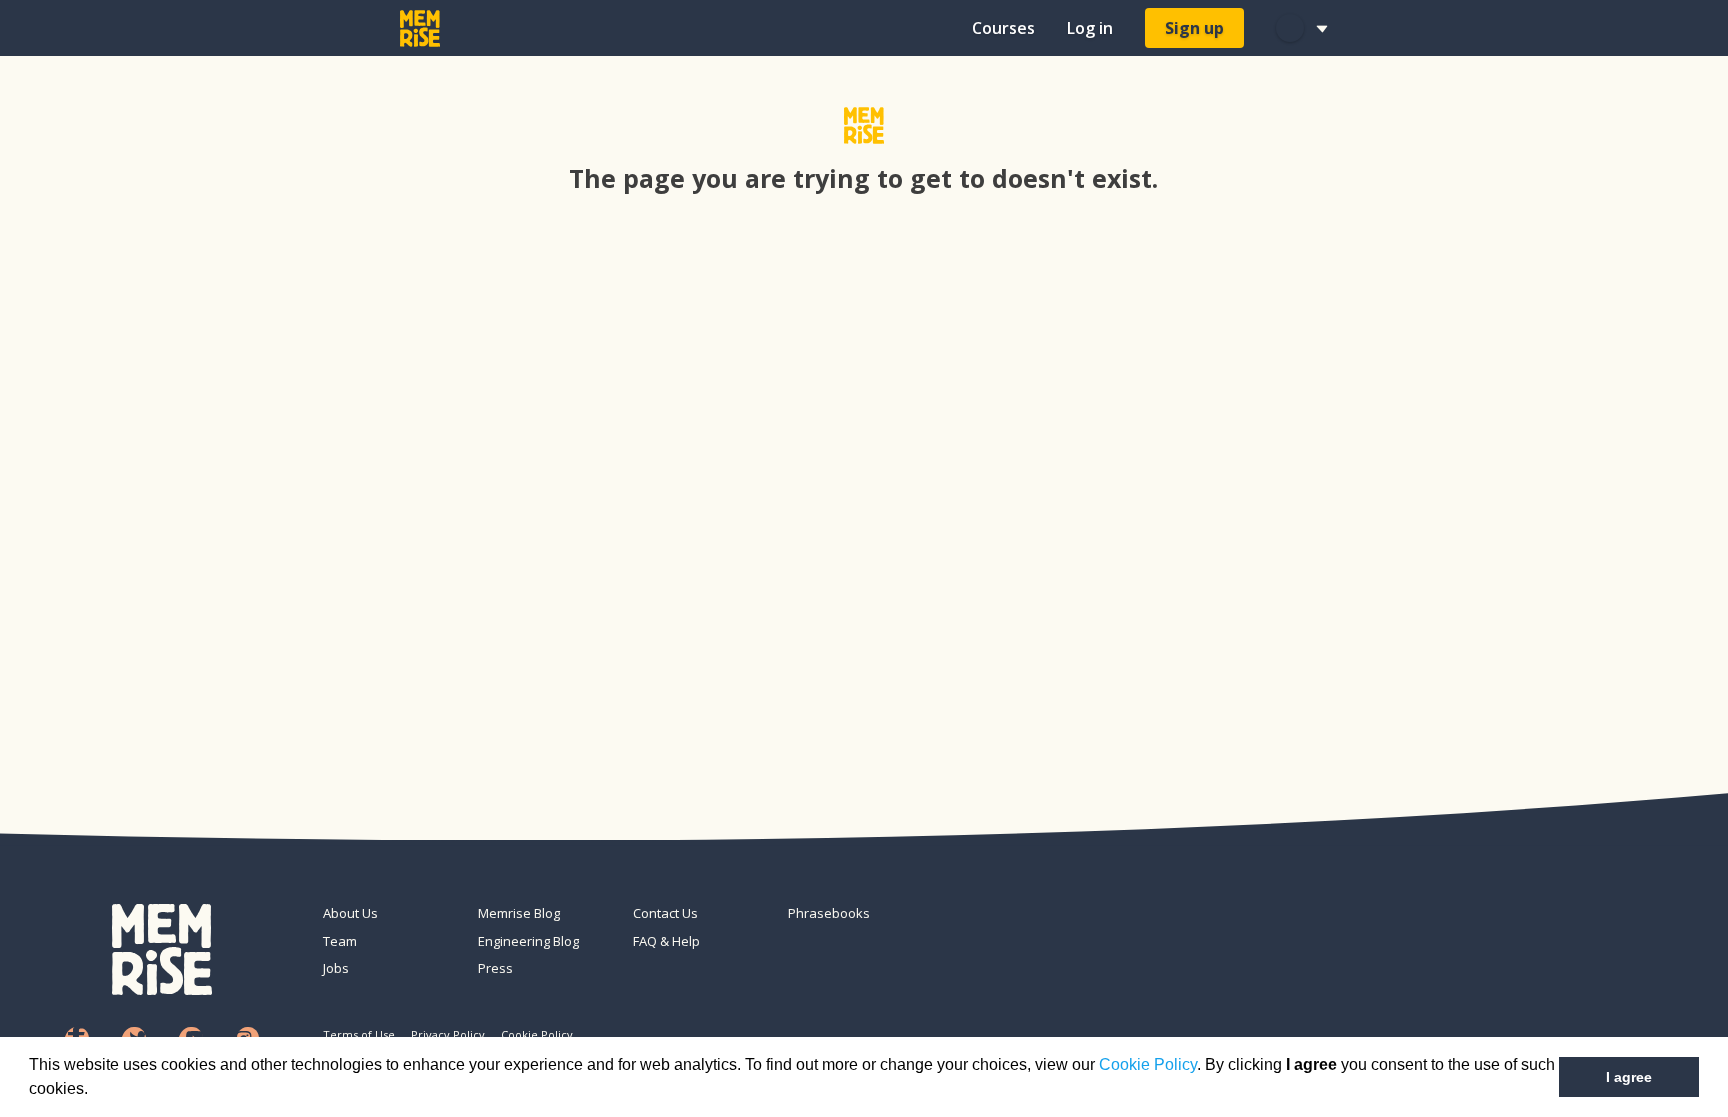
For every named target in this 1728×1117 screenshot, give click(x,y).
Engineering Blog (528, 941)
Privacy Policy (448, 1034)
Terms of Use (359, 1034)
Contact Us (665, 913)
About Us (350, 913)
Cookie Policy (1148, 1064)
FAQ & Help (666, 941)
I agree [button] (1629, 1077)
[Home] (420, 28)
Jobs (336, 968)
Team (340, 941)
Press (495, 968)
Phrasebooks (829, 913)
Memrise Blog (519, 913)
